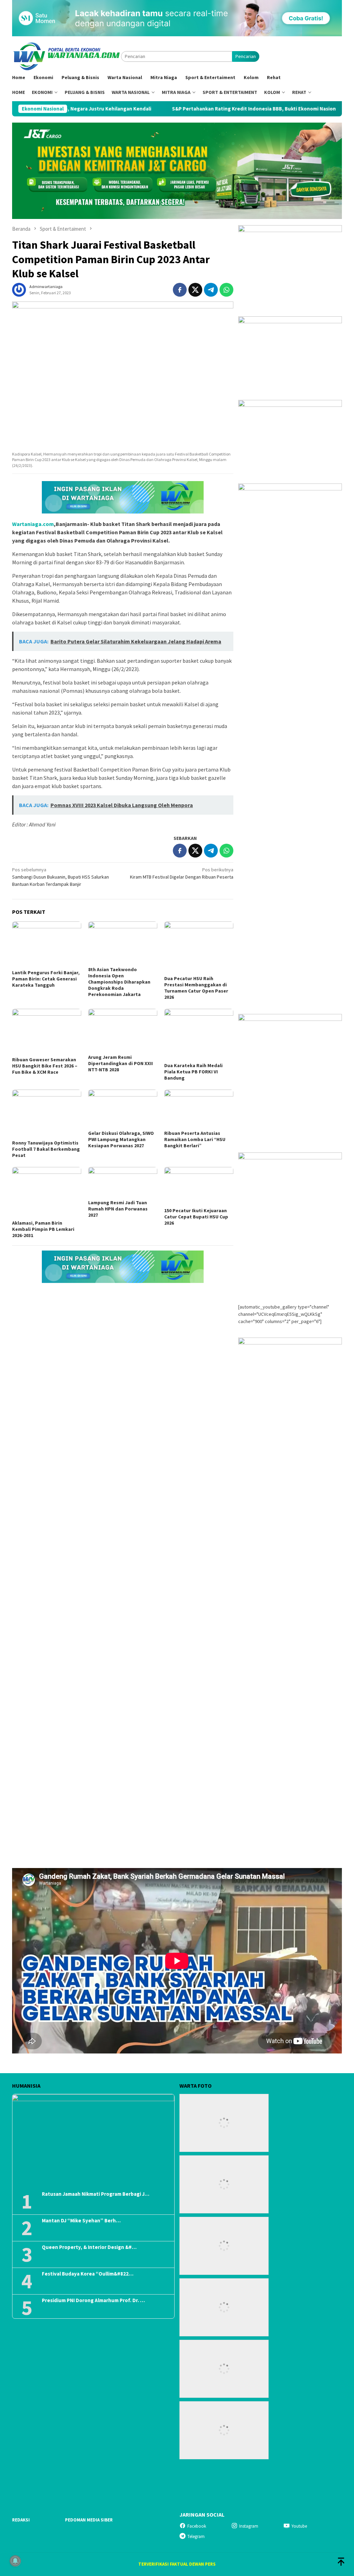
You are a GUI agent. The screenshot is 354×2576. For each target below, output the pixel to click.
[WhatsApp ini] (226, 290)
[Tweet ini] (195, 290)
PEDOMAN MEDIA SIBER (89, 2520)
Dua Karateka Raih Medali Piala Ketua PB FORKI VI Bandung (193, 1072)
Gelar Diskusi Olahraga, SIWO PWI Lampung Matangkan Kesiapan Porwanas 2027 (121, 1139)
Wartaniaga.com (33, 524)
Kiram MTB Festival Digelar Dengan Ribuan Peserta (182, 873)
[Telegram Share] (211, 290)
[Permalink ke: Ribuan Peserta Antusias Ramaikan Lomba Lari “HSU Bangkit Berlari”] (199, 1109)
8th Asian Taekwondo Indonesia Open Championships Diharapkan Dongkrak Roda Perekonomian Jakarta (119, 982)
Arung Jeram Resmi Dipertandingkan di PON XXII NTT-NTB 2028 (120, 1063)
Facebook (197, 2526)
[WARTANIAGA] (67, 56)
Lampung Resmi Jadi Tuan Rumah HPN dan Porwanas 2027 (118, 1209)
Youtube (299, 2526)
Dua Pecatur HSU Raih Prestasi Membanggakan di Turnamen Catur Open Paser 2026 (196, 988)
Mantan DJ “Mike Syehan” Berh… (81, 2221)
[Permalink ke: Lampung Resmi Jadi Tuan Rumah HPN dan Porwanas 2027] (123, 1182)
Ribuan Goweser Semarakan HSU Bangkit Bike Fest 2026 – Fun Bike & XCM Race (45, 1066)
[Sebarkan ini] (180, 290)
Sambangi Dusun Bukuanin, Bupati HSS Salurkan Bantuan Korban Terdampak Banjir (60, 877)
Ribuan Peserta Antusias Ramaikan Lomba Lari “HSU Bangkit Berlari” (195, 1139)
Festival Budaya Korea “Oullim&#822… (88, 2274)
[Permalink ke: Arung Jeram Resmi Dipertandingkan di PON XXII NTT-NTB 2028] (123, 1031)
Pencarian (246, 56)
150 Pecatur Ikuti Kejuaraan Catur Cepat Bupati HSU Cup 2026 (196, 1217)
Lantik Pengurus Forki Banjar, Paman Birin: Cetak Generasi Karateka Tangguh (46, 979)
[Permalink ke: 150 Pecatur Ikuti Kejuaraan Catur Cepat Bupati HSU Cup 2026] (199, 1186)
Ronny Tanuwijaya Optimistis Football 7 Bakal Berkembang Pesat (46, 1149)
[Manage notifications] (15, 2561)
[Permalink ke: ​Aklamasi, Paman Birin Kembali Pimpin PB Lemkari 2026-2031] (47, 1193)
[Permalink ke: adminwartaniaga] (19, 289)
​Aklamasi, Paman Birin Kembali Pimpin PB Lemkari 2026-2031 (43, 1229)
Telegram (196, 2536)
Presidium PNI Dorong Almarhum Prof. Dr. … (93, 2300)
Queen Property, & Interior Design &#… (89, 2247)
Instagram (249, 2526)
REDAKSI (21, 2520)
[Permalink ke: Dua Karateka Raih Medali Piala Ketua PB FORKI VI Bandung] (199, 1035)
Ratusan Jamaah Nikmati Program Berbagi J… (96, 2194)
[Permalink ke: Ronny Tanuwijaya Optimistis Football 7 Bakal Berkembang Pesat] (47, 1114)
